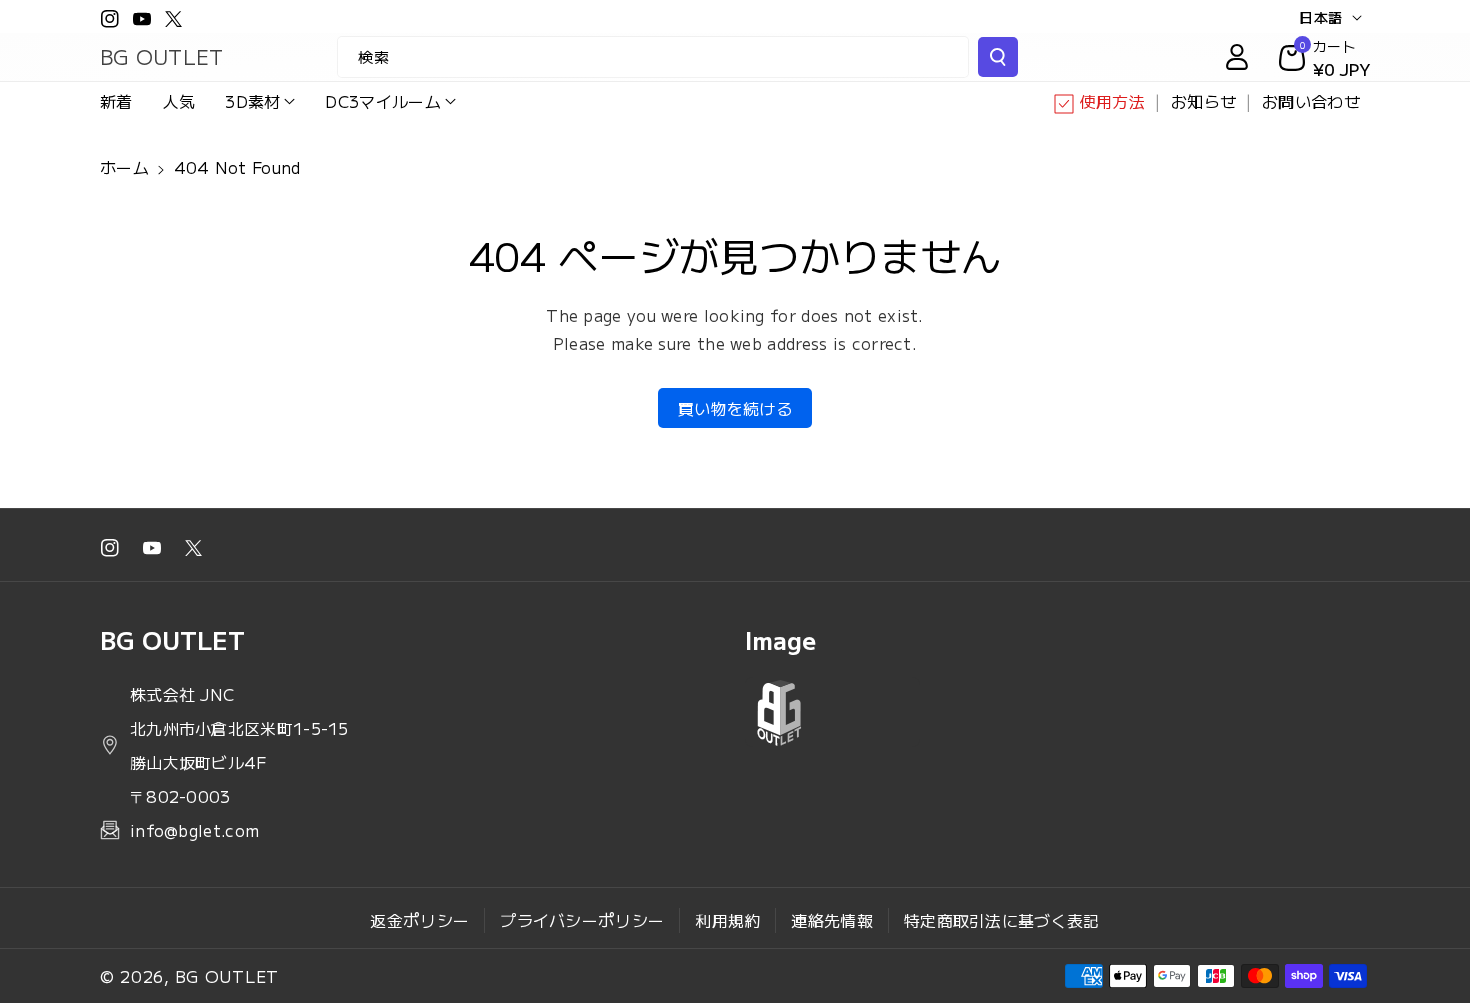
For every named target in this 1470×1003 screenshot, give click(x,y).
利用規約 (727, 920)
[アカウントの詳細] (1237, 57)
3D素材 (252, 101)
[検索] (998, 57)
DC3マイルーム (382, 101)
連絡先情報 (832, 920)
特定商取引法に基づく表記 (1002, 920)
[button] (260, 101)
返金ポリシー (419, 920)
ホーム (124, 167)
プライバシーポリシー (582, 920)
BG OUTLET (227, 976)
